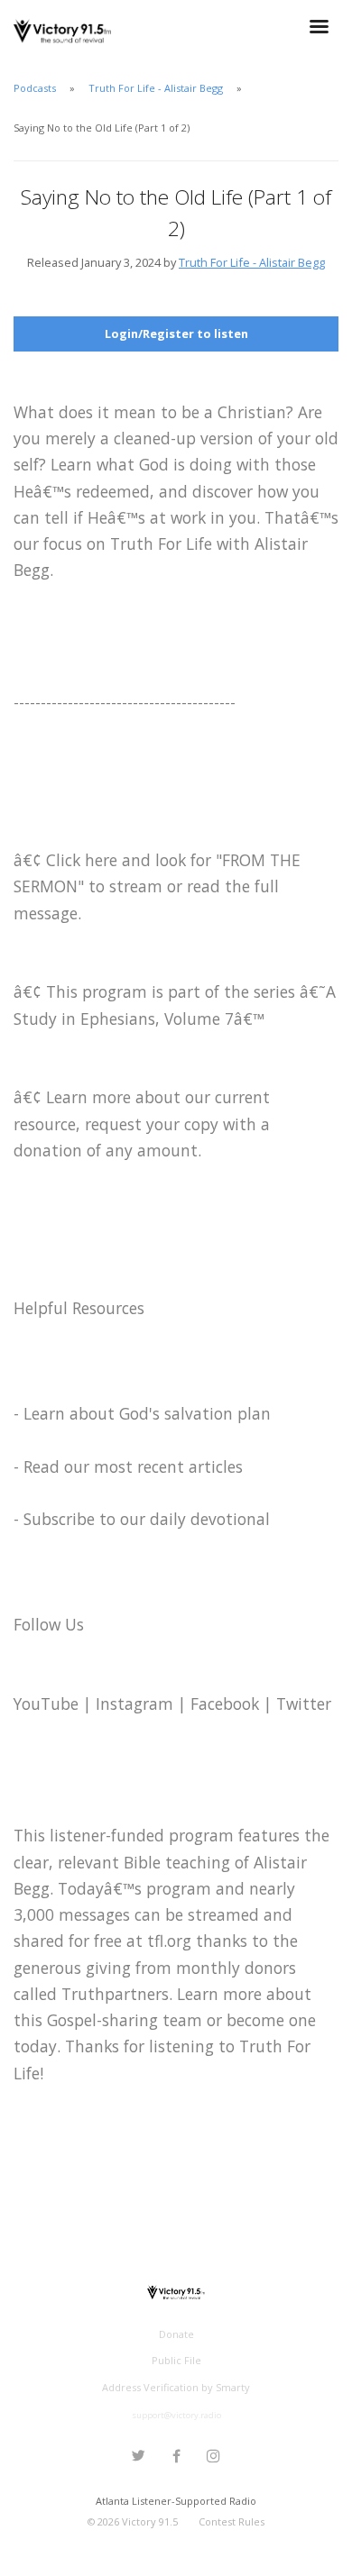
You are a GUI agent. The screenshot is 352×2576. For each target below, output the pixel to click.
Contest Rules (232, 2521)
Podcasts (35, 88)
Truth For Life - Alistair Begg (156, 88)
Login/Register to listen (176, 333)
